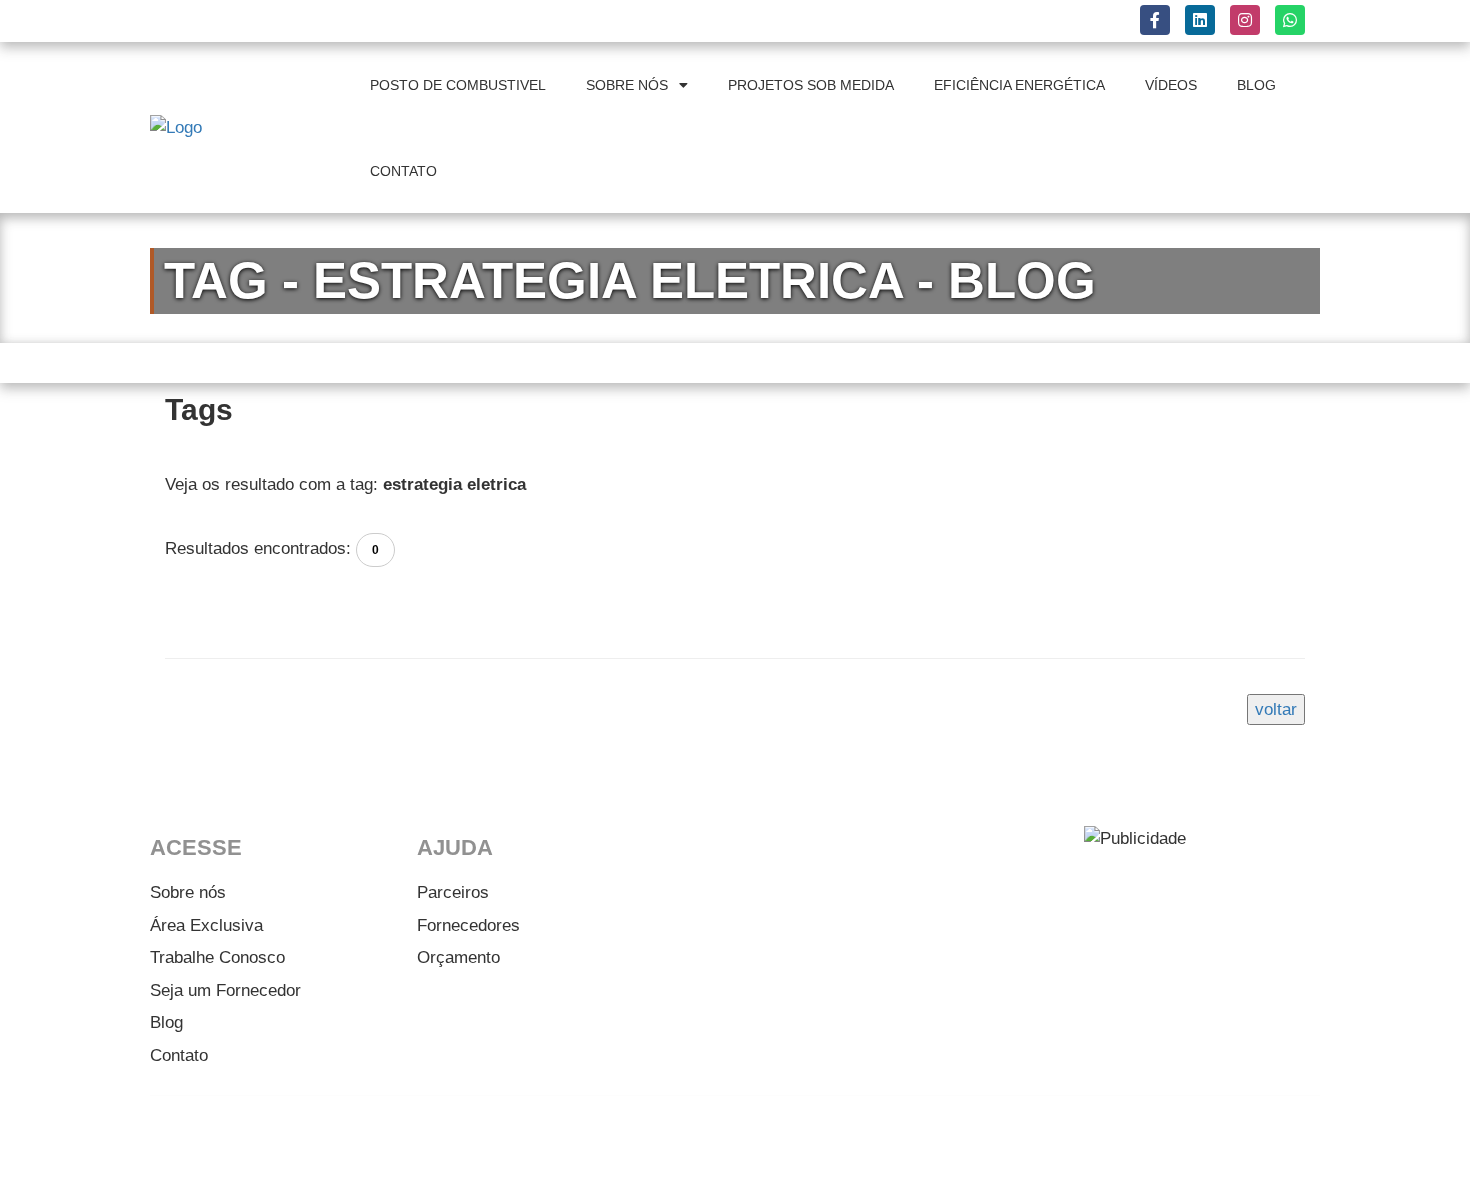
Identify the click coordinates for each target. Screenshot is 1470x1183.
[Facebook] (1065, 1141)
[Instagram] (1175, 1141)
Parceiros (453, 892)
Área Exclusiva (206, 925)
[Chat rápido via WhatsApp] (1290, 20)
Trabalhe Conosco (217, 957)
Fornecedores (468, 925)
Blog (166, 1022)
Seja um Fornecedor (225, 990)
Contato (179, 1055)
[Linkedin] (1120, 1141)
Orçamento (458, 957)
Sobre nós (188, 892)
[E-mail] (1285, 1141)
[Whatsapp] (1230, 1141)
